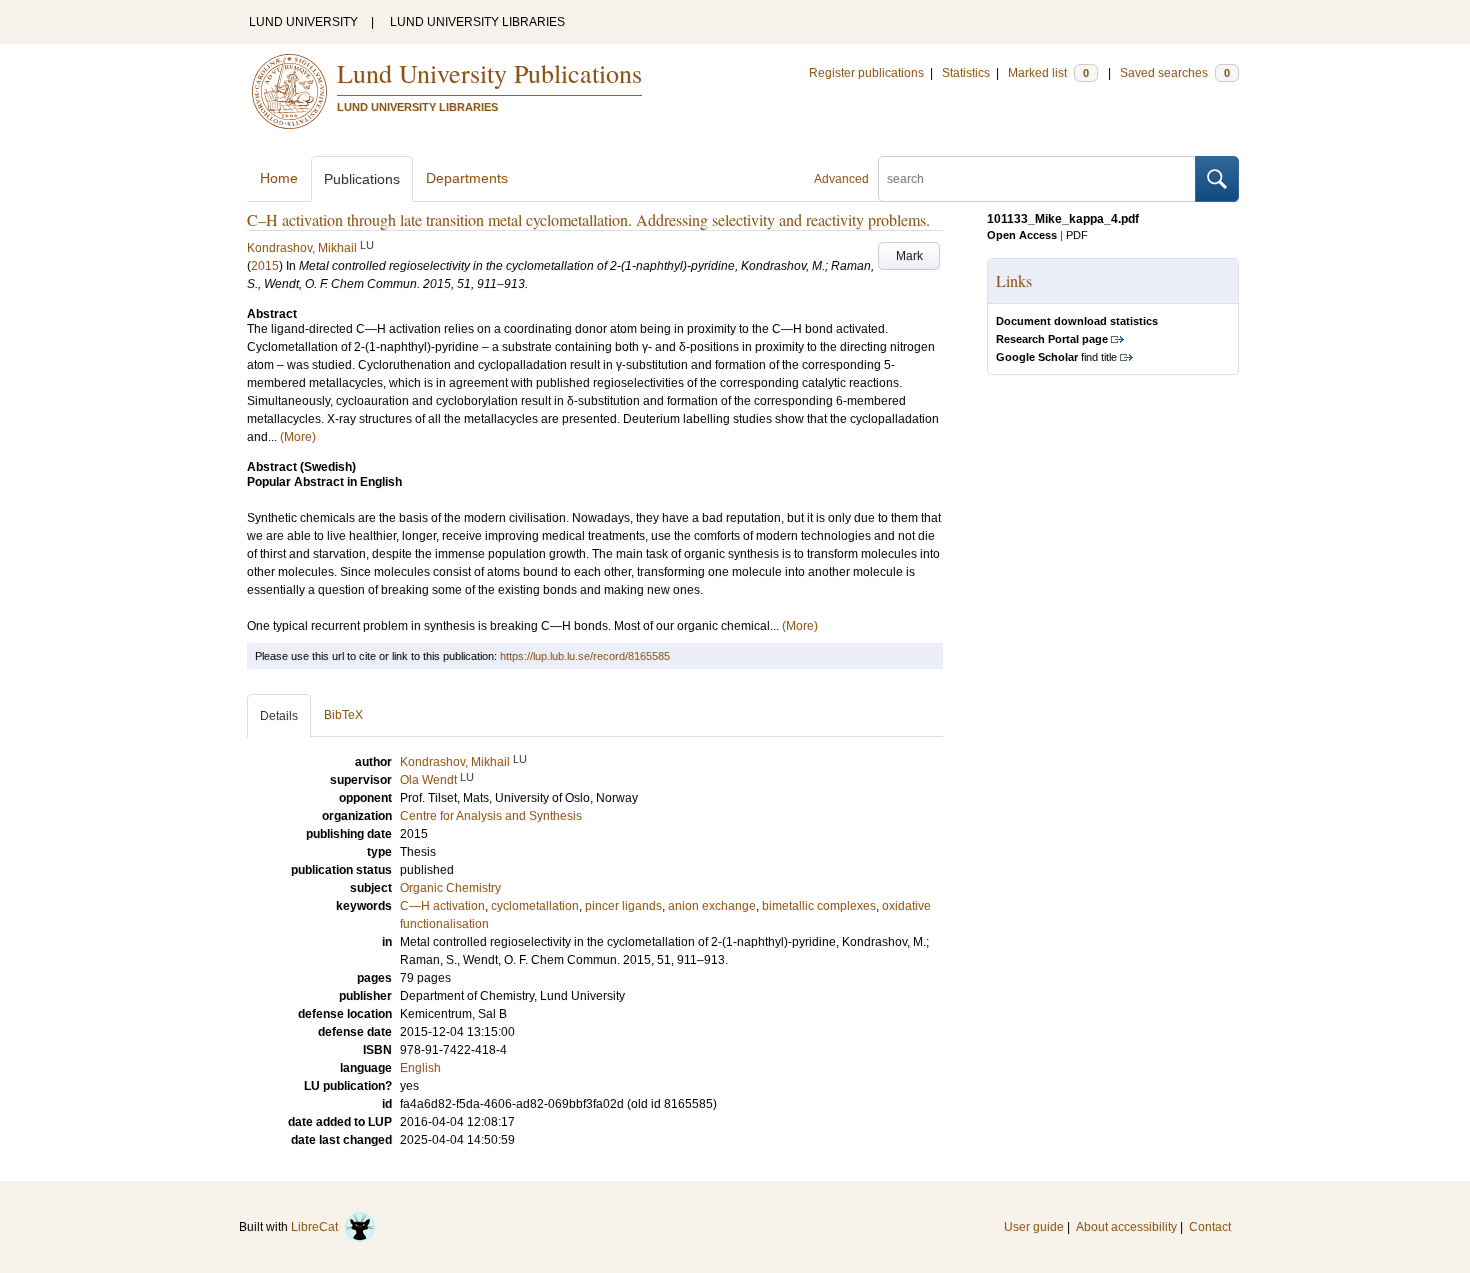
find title (1056, 357)
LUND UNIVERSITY (303, 22)
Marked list (1048, 73)
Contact (1210, 1227)
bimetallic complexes (819, 906)
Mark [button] (909, 256)
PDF (1077, 235)
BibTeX (343, 715)
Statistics (966, 73)
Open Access (1022, 235)
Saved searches (1175, 73)
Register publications (866, 73)
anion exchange (712, 906)
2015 (265, 266)
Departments (467, 178)
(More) (298, 437)
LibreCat (317, 1227)
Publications (362, 179)
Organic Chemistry (450, 888)
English (420, 1068)
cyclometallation (535, 906)
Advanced (841, 179)
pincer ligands (623, 906)
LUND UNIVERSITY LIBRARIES (477, 22)
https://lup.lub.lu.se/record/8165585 (585, 656)
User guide (1034, 1227)
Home (279, 178)
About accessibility (1126, 1227)
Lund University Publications (489, 73)
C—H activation (442, 906)
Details (279, 716)
